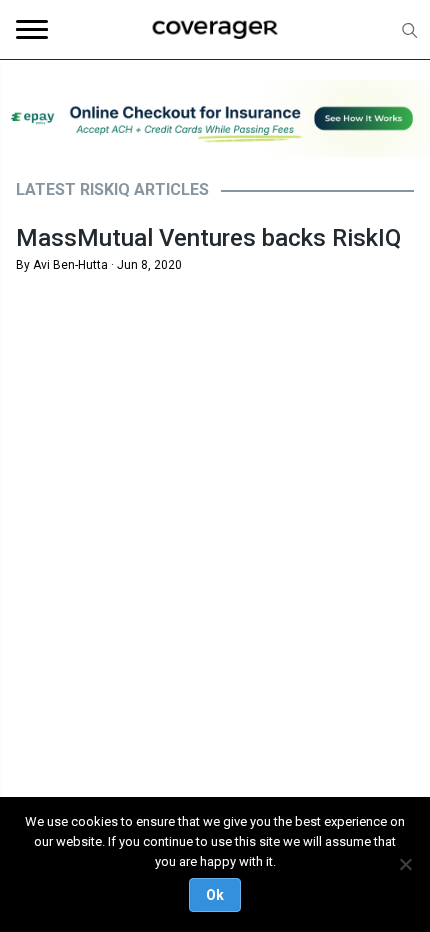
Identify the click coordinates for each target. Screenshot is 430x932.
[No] (405, 864)
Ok (215, 895)
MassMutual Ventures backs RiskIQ (208, 238)
